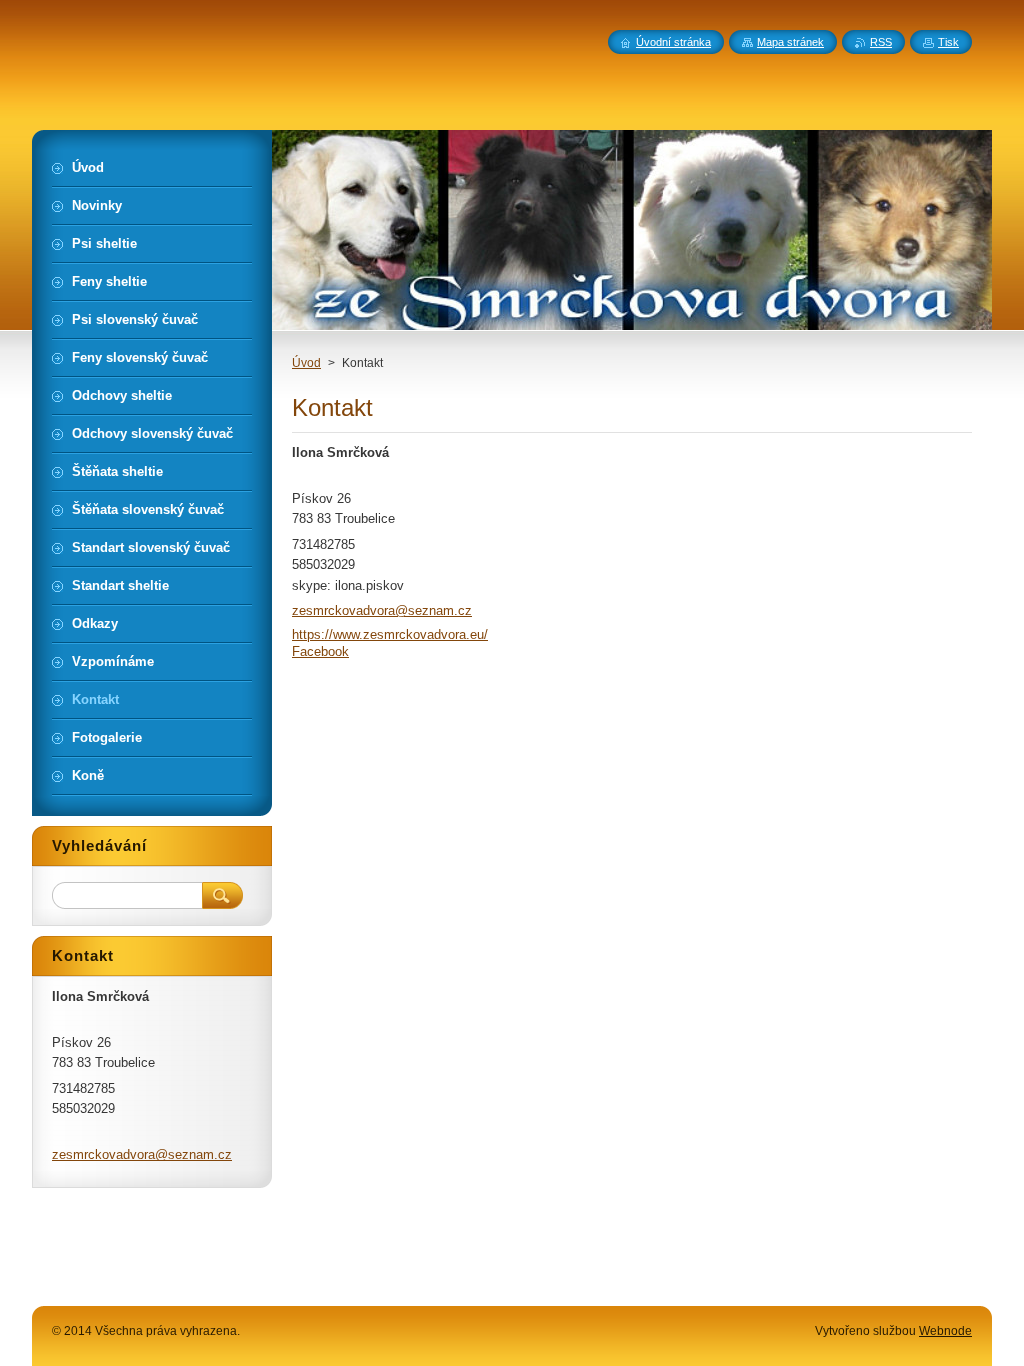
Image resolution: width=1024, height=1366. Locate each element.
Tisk (948, 42)
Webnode (945, 1331)
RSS (881, 42)
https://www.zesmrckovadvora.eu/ (390, 634)
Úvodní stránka (673, 42)
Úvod (306, 363)
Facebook (320, 651)
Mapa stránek (790, 42)
